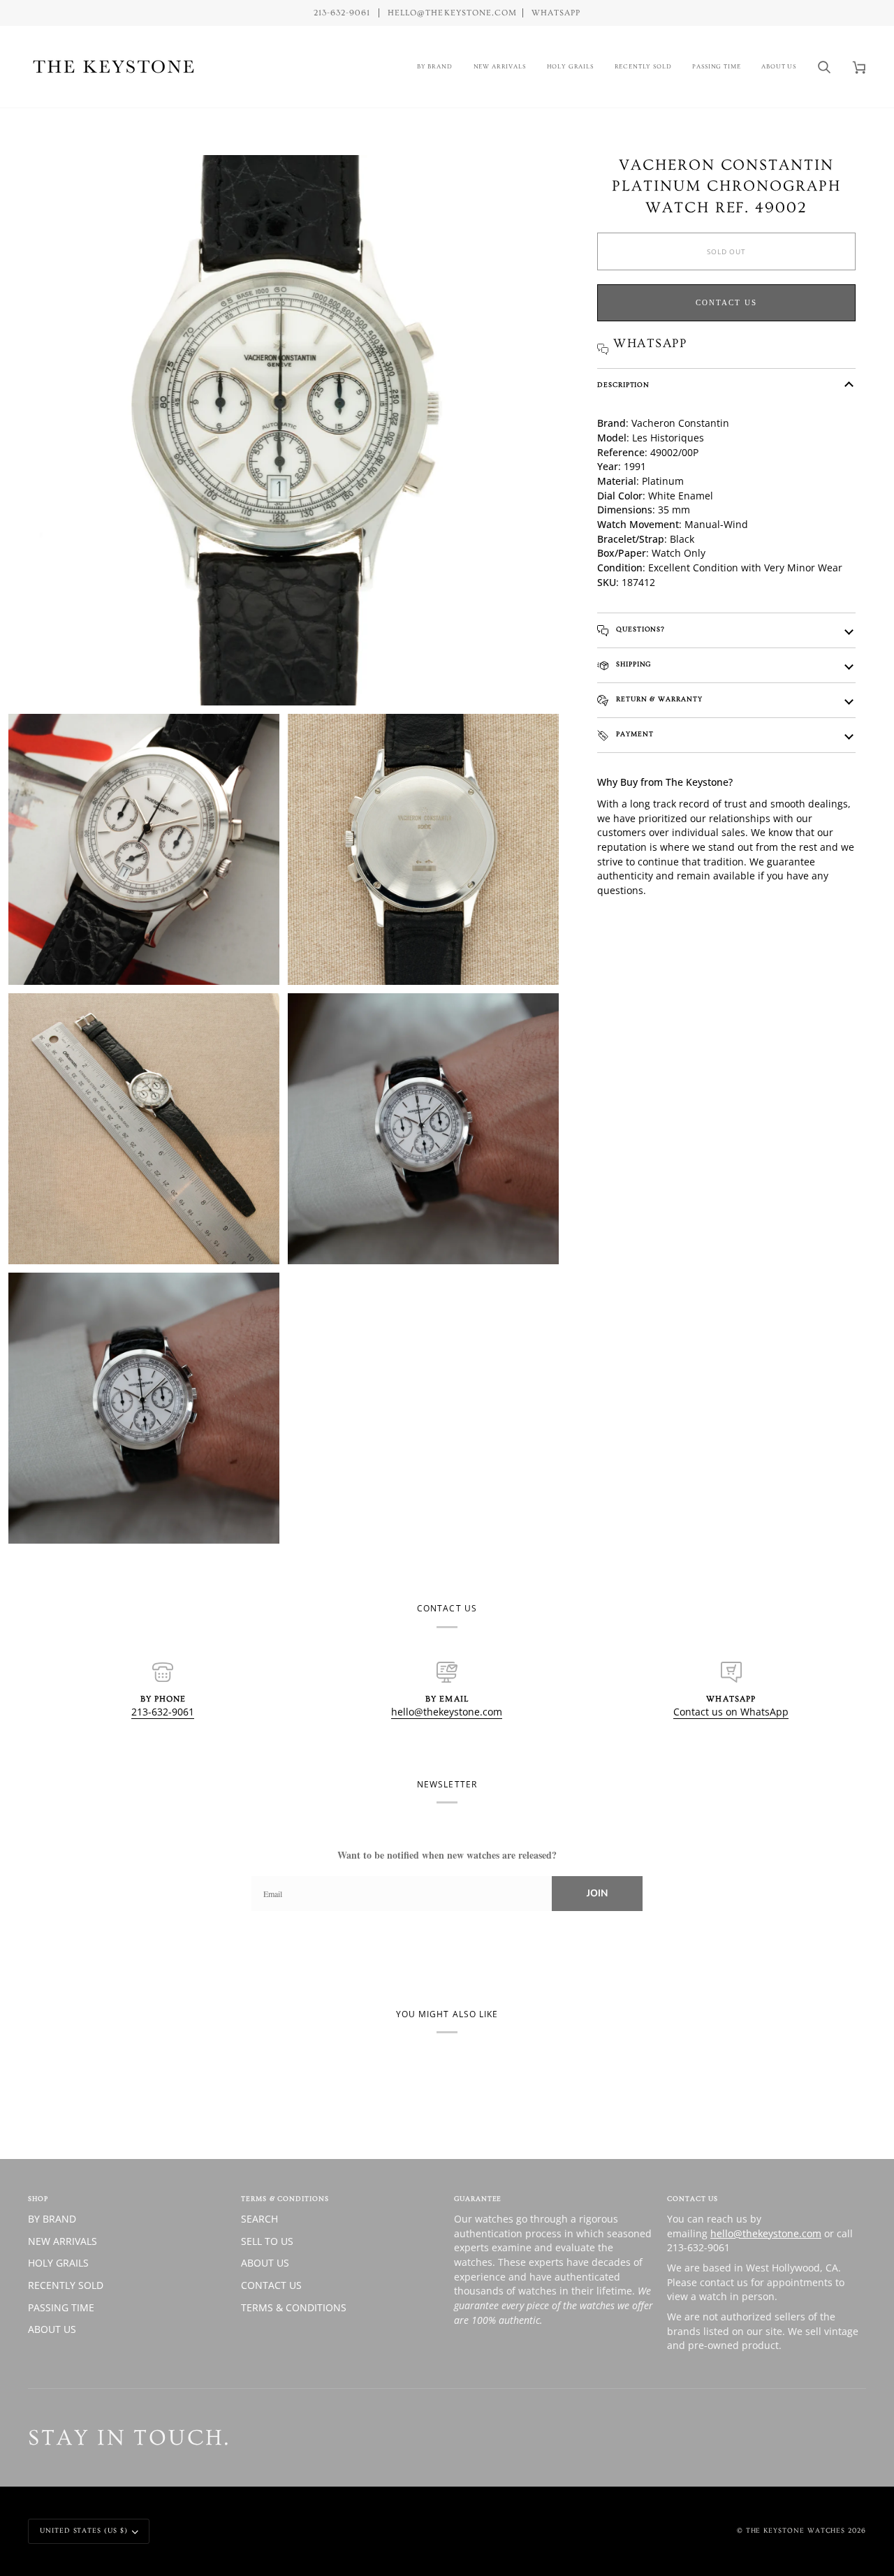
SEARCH (259, 2219)
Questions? (639, 629)
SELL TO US (267, 2241)
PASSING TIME (61, 2307)
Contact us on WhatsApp (731, 1712)
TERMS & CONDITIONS (294, 2307)
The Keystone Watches (796, 2531)
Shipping (632, 664)
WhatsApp (556, 13)
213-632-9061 (163, 1712)
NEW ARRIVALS (63, 2241)
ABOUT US (52, 2329)
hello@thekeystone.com (447, 1712)
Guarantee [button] (478, 2199)
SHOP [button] (38, 2199)
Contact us (726, 302)
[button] (435, 67)
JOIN (597, 1893)
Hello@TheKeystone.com (452, 13)
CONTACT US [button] (693, 2199)
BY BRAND (52, 2219)
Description (623, 385)
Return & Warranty (658, 699)
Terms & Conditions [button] (285, 2199)
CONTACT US (271, 2285)
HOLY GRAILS (58, 2263)
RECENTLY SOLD (66, 2285)
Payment (633, 734)
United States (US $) (84, 2531)
